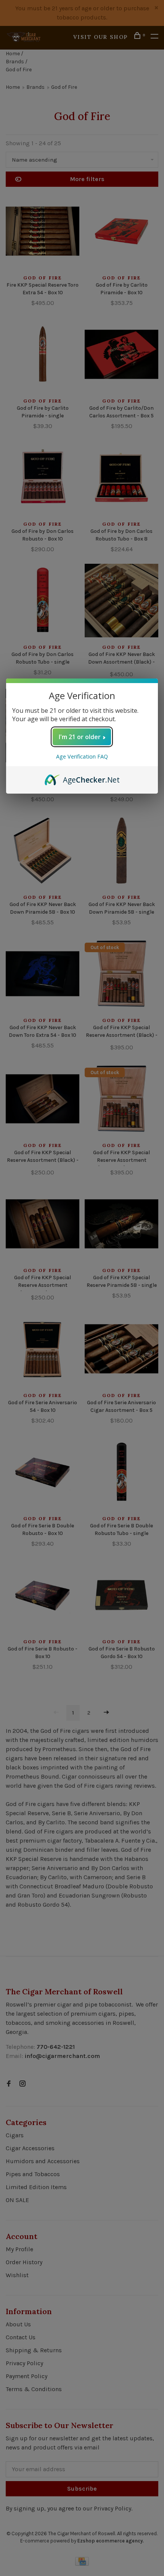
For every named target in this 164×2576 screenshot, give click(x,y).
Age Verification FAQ (82, 756)
